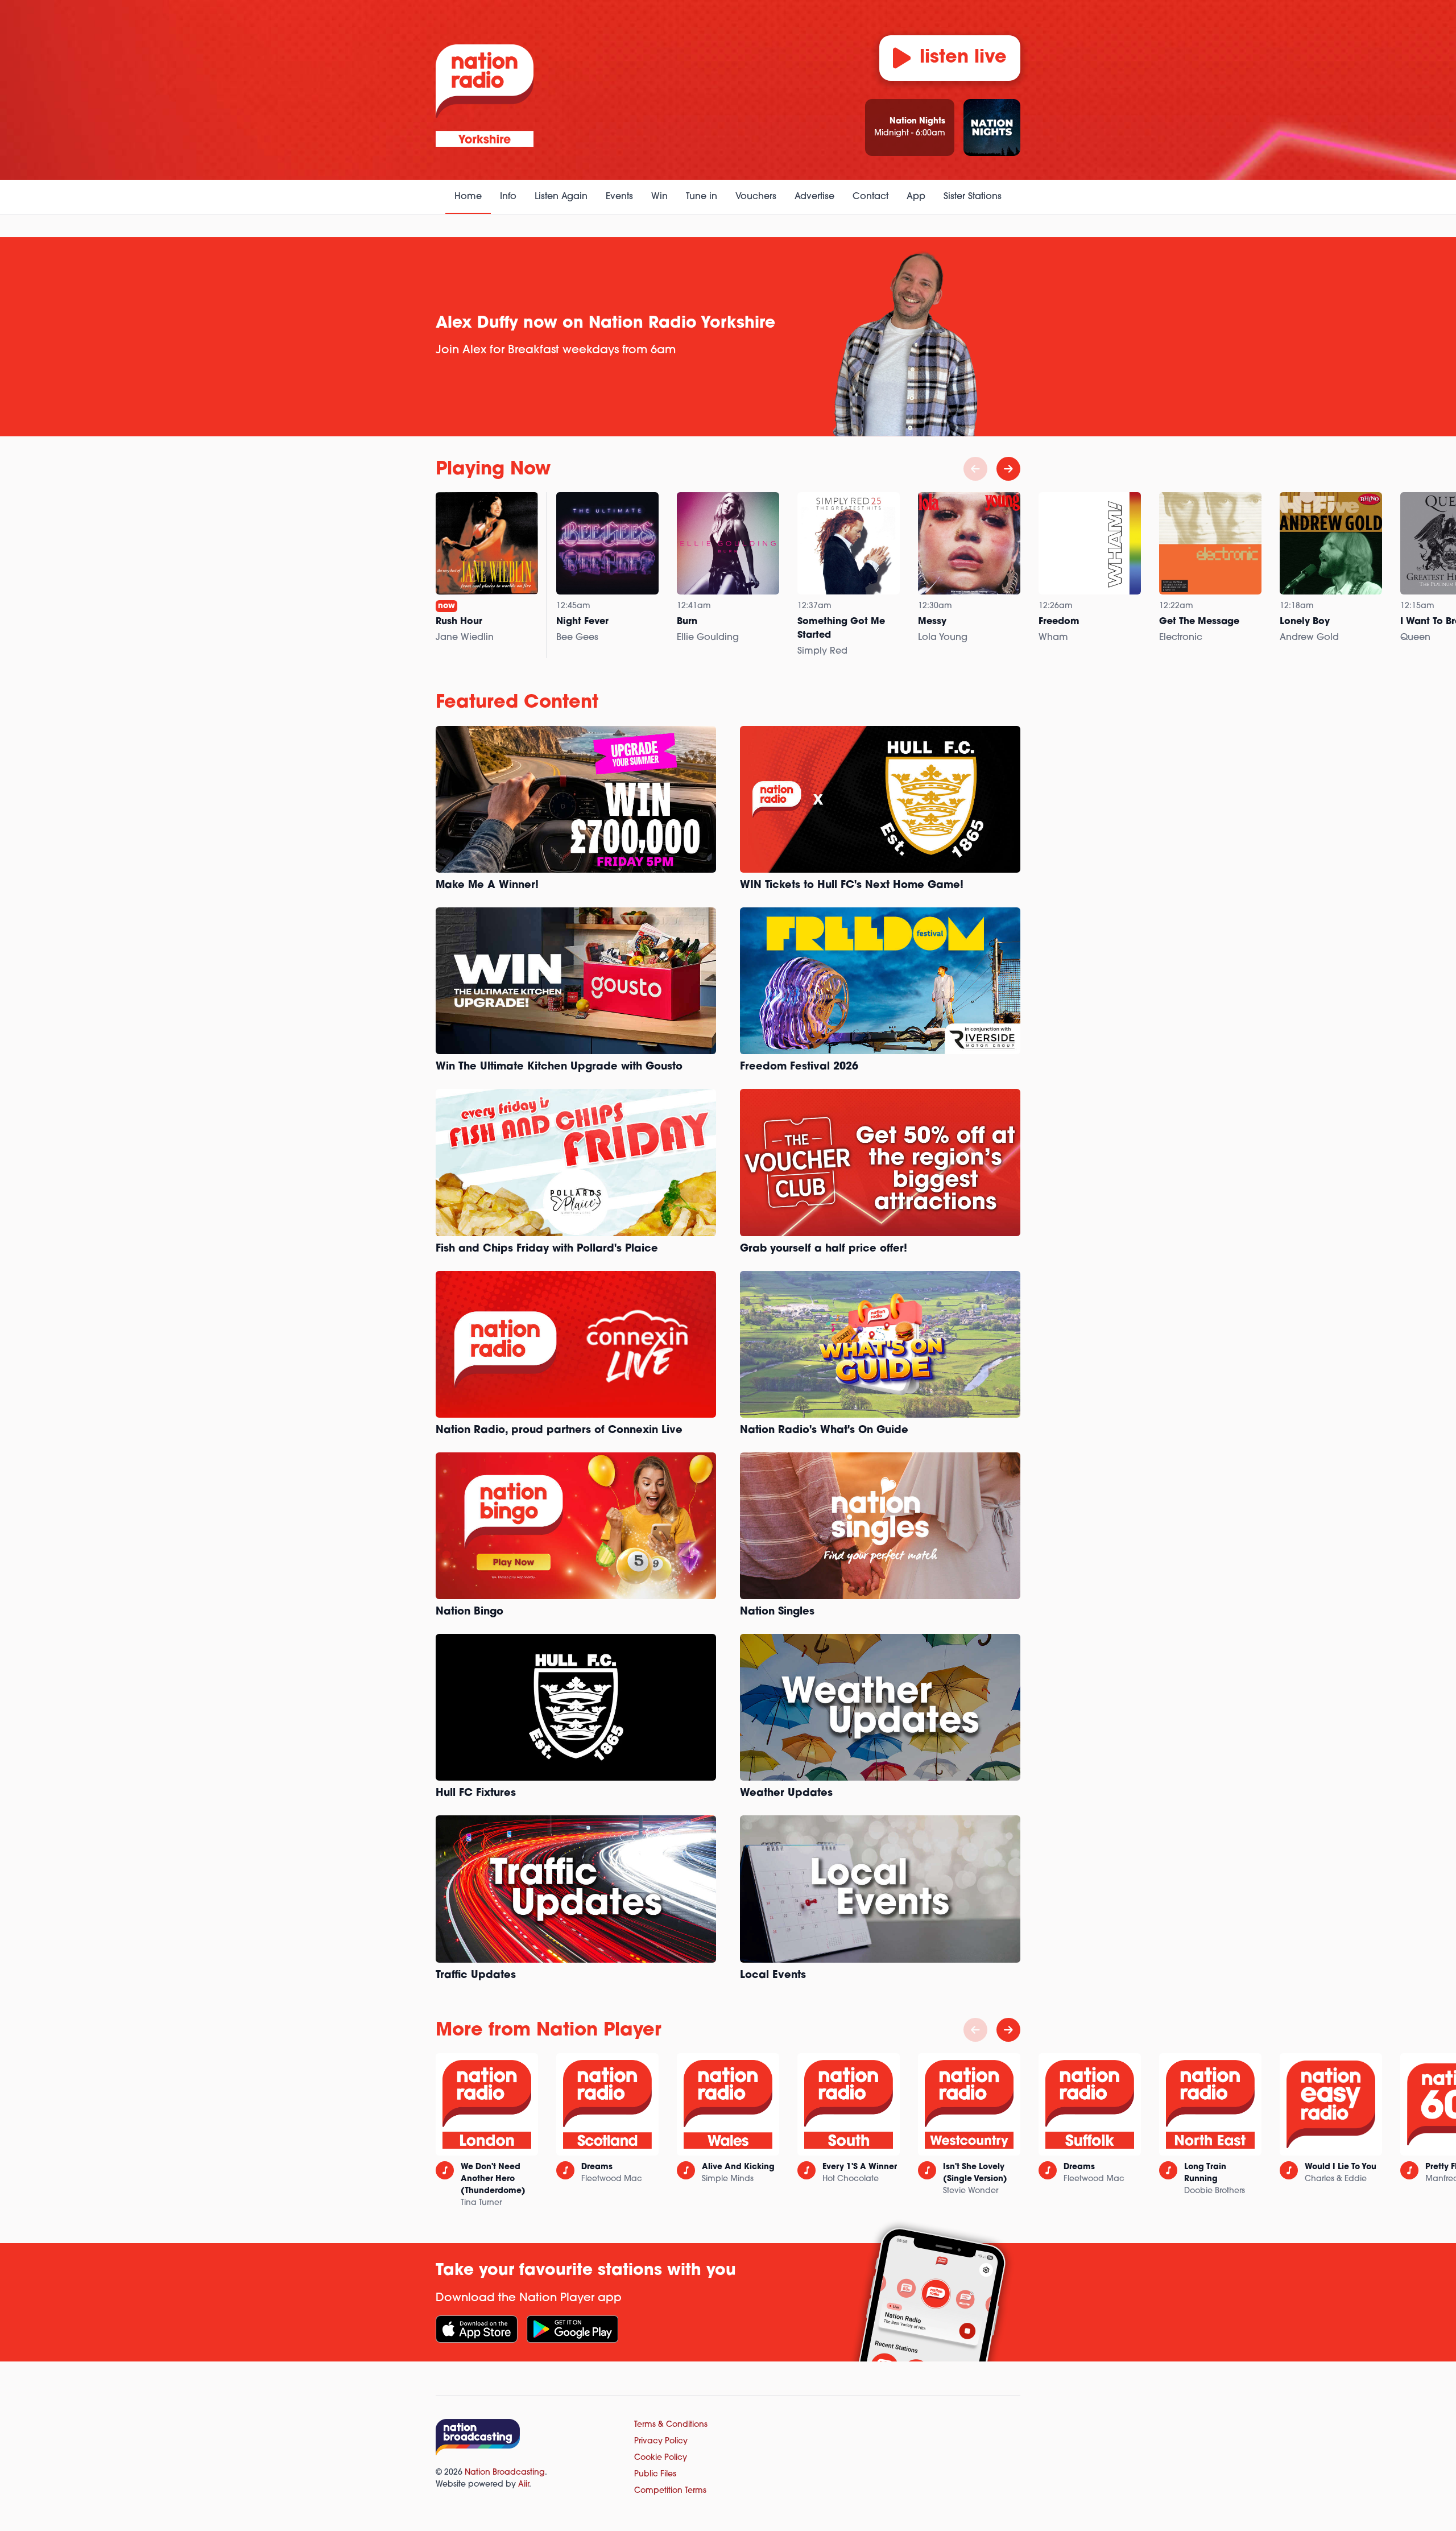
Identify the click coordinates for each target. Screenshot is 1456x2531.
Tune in (702, 197)
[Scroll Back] (975, 469)
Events (619, 197)
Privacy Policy (661, 2441)
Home (468, 197)
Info (508, 197)
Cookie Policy (661, 2458)
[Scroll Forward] (1008, 469)
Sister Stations (973, 197)
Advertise (814, 197)
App (916, 197)
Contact (870, 197)
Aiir (524, 2485)
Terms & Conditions (671, 2425)
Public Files (655, 2474)
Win (659, 197)
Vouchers (756, 197)
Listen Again (561, 197)
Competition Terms (670, 2491)
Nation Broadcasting (505, 2473)
